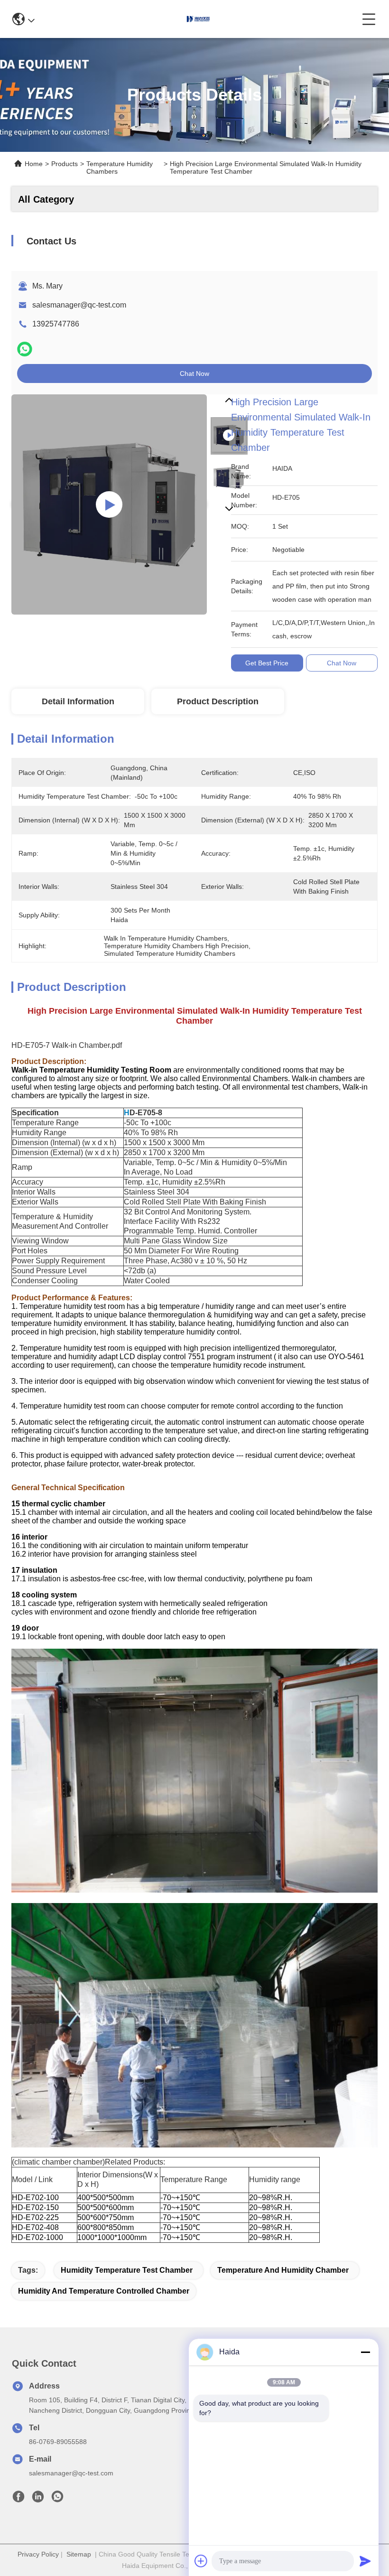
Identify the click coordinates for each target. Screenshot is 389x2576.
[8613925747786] (57, 2499)
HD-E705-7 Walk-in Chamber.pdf (67, 1045)
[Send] (365, 2561)
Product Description (218, 701)
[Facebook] (19, 2499)
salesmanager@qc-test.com (79, 305)
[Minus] (365, 2352)
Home (34, 164)
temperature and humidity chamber (283, 2270)
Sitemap (79, 2554)
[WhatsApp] (25, 349)
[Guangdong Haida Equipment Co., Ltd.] (198, 19)
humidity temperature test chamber (127, 2270)
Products (65, 164)
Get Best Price (267, 663)
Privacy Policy (38, 2554)
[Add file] (201, 2561)
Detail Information (78, 701)
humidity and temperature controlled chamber (104, 2291)
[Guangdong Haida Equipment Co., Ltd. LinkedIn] (38, 2499)
